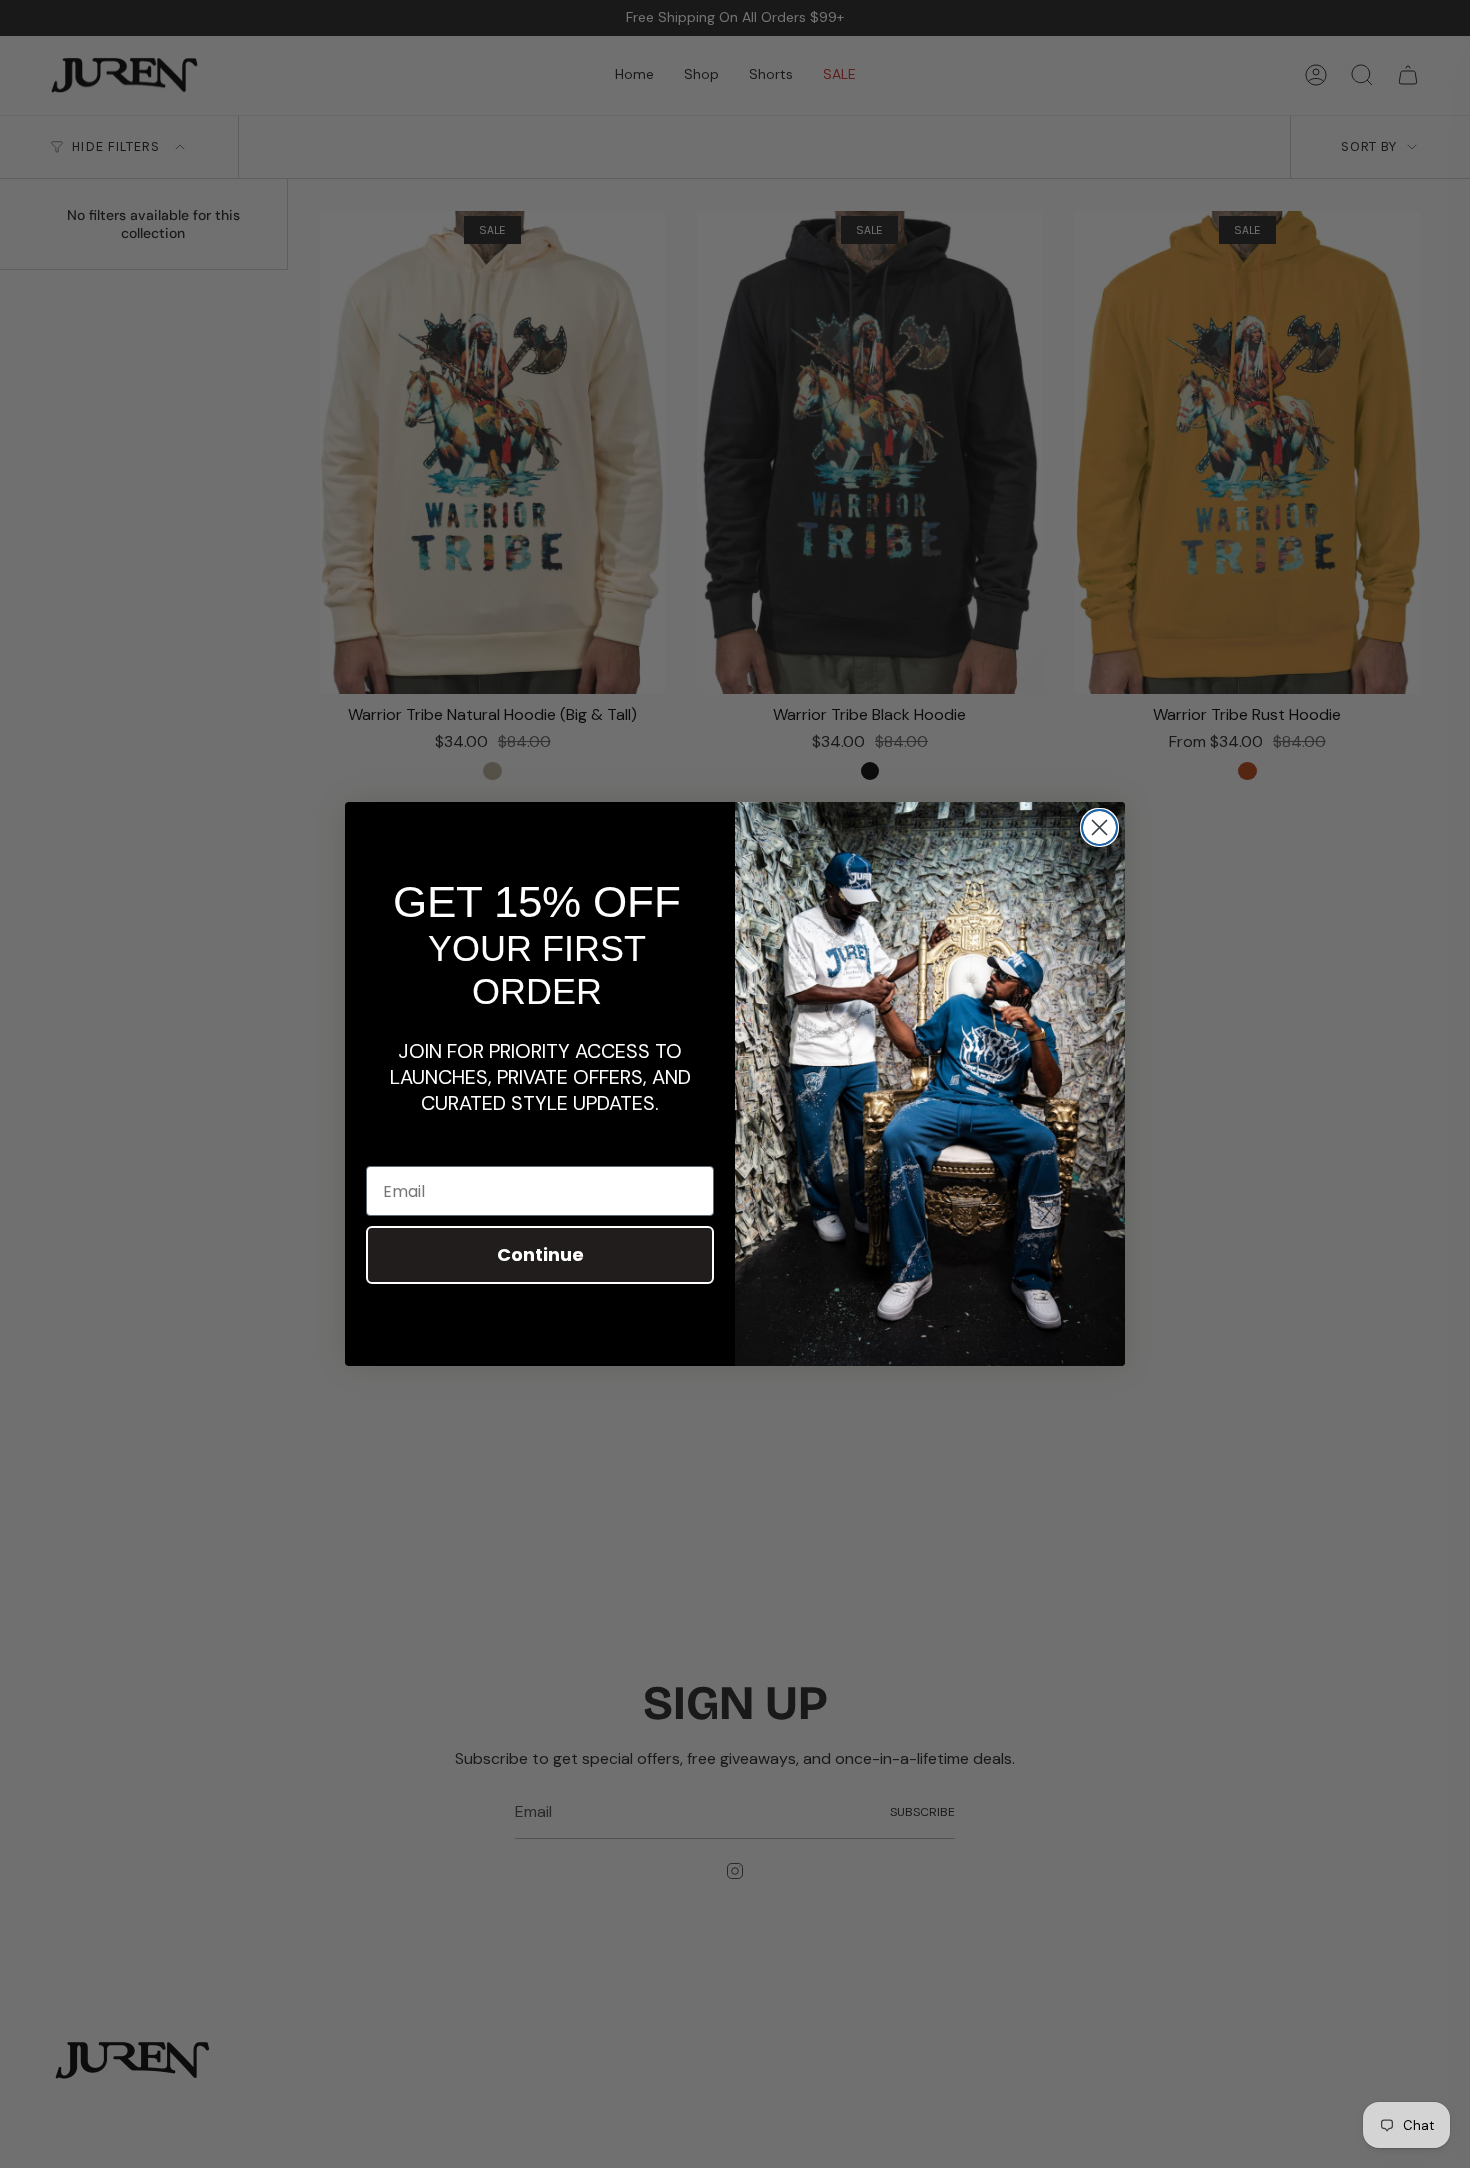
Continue (540, 1254)
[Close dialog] (1099, 827)
